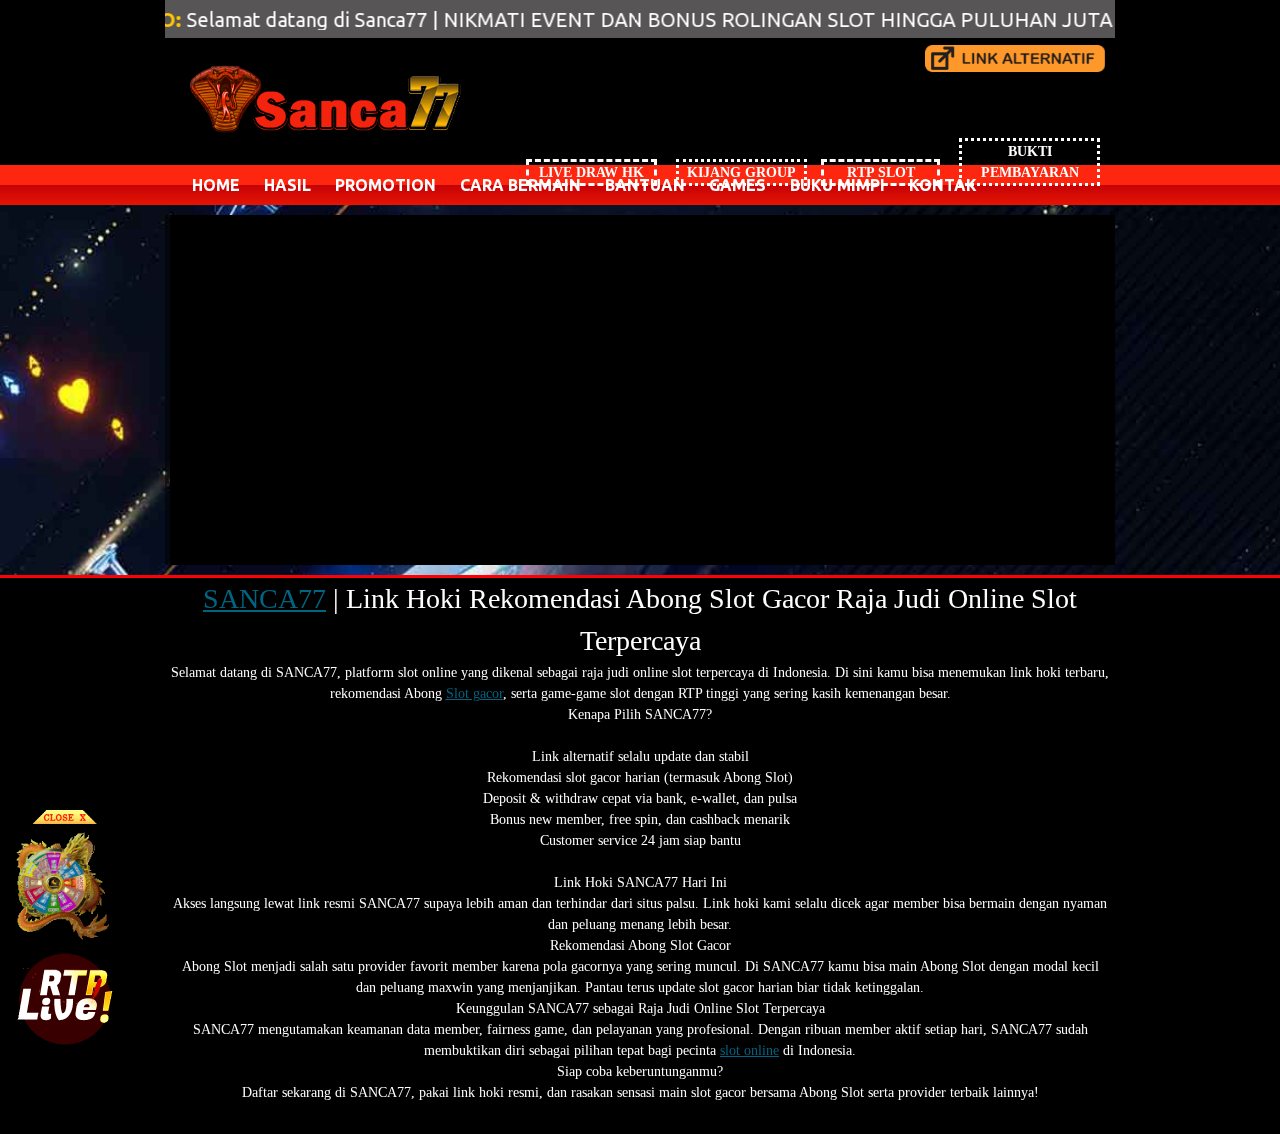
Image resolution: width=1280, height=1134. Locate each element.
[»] (1015, 58)
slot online (749, 1050)
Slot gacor (474, 693)
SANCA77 (264, 598)
